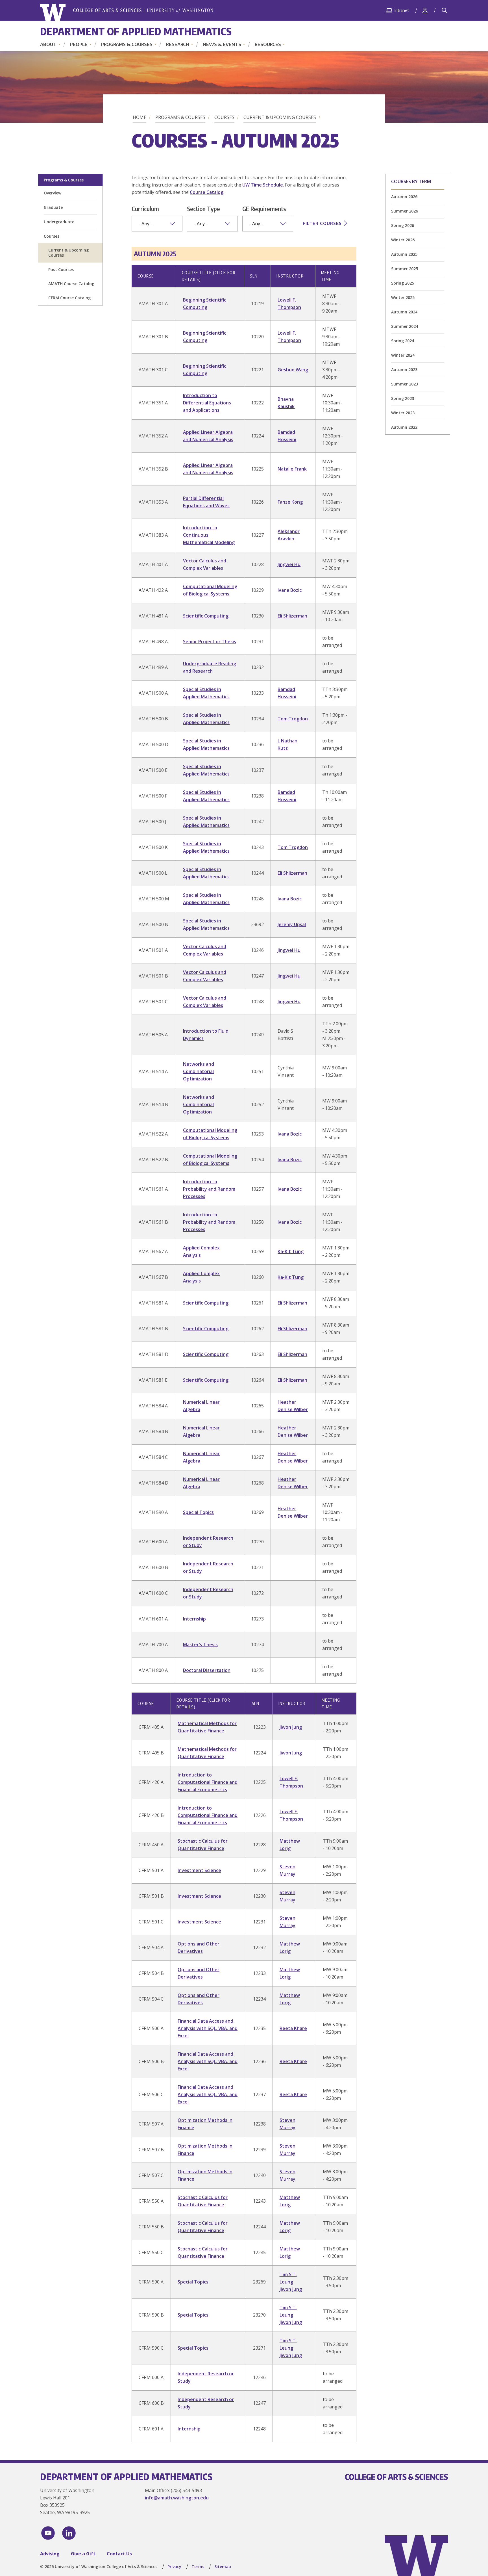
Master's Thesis (200, 1645)
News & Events (222, 44)
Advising (50, 2554)
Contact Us (119, 2554)
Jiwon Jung (291, 1727)
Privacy (174, 2567)
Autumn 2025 (404, 254)
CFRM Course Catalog (69, 298)
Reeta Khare (293, 2028)
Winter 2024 (403, 355)
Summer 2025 (405, 269)
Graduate (53, 207)
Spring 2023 (403, 398)
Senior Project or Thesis (210, 642)
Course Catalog (207, 192)
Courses (224, 117)
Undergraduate (59, 222)
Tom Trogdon (293, 719)
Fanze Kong (290, 502)
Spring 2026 (403, 225)
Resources (268, 44)
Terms (198, 2567)
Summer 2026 (405, 211)
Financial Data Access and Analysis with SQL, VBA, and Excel (208, 2028)
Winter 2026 (403, 240)
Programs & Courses (127, 44)
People (79, 44)
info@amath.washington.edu (177, 2498)
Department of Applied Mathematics (136, 31)
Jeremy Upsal (292, 924)
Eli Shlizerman (292, 616)
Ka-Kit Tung (291, 1251)
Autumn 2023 (404, 370)
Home (140, 117)
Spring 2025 (403, 283)
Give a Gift (83, 2554)
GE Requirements (264, 209)
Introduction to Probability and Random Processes (209, 1189)
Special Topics (198, 1512)
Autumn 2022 (404, 427)
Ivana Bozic (290, 590)
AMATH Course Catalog (71, 284)
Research (178, 44)
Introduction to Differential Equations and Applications (207, 403)
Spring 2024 (403, 341)
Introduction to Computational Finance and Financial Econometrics (208, 1782)
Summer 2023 (405, 384)
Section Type (203, 209)
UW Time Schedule (263, 185)
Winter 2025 (403, 297)
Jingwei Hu (289, 564)
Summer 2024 (405, 326)
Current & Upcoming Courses (280, 117)
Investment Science (199, 1870)
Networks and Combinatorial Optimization (199, 1071)
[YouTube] (48, 2533)
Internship (194, 1619)
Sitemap (223, 2567)
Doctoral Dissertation (207, 1670)
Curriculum (145, 209)
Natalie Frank (292, 469)
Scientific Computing (206, 616)
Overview (53, 193)
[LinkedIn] (69, 2533)
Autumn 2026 (404, 197)
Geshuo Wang (293, 370)
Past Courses (61, 269)
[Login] (425, 10)
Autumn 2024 (404, 312)
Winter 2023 (403, 413)
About (48, 44)
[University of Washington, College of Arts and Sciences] (127, 12)
